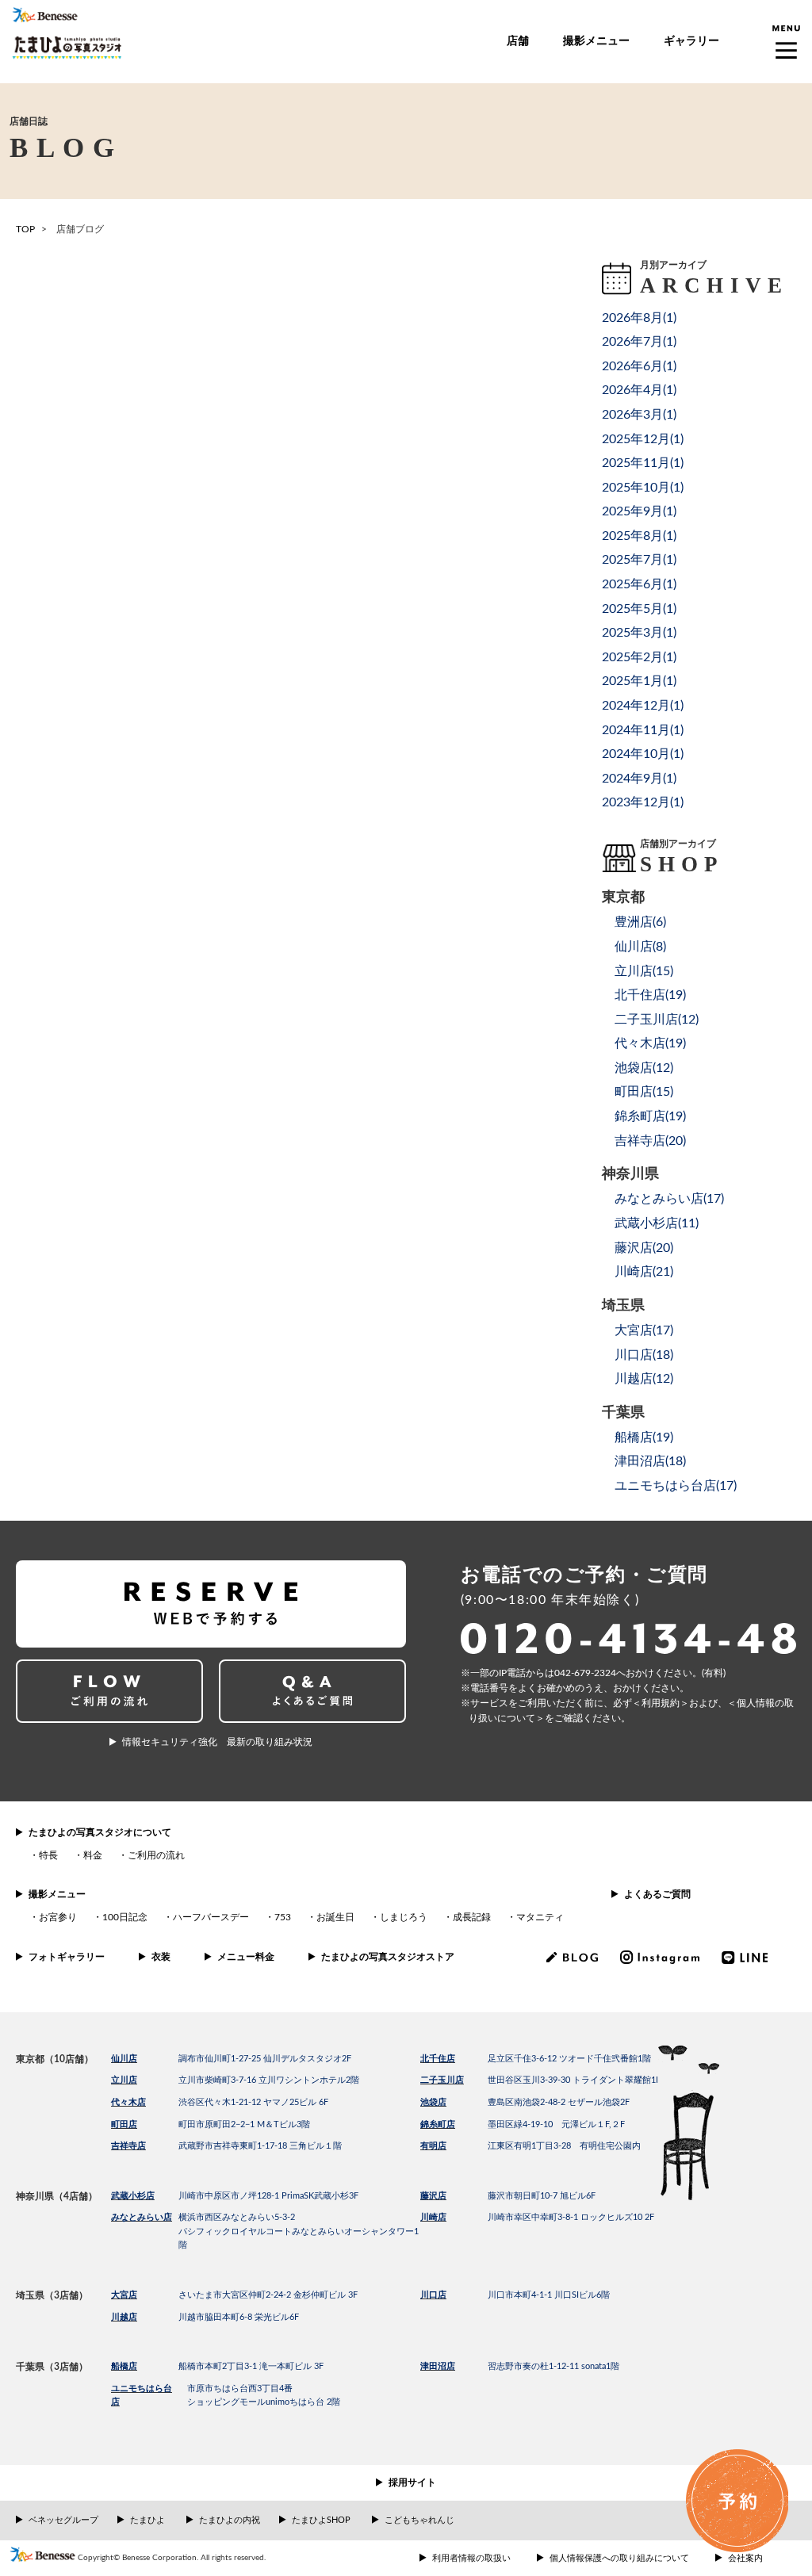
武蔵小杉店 (133, 2196)
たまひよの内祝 (230, 2520)
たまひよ (147, 2520)
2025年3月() (639, 633)
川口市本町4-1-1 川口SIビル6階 (549, 2295)
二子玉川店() (657, 1020)
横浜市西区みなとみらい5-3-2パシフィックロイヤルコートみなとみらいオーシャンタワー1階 (299, 2231)
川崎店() (644, 1272)
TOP (25, 229)
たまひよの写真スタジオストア (388, 1957)
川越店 (124, 2317)
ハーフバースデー (211, 1917)
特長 (48, 1855)
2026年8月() (639, 318)
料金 (93, 1855)
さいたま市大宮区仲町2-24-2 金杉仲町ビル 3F (268, 2295)
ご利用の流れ (156, 1855)
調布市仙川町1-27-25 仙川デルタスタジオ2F (265, 2059)
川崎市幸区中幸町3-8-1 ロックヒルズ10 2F (571, 2217)
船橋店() (644, 1437)
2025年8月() (639, 536)
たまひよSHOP (321, 2520)
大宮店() (644, 1330)
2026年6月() (639, 366)
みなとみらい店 (142, 2217)
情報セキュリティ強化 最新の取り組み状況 (217, 1742)
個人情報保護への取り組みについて (619, 2558)
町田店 (124, 2124)
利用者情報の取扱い (471, 2558)
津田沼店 (438, 2366)
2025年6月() (639, 584)
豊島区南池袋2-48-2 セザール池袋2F (559, 2102)
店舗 (518, 41)
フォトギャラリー (67, 1957)
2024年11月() (643, 730)
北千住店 (438, 2059)
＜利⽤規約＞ (661, 1703)
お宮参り (58, 1917)
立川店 (124, 2080)
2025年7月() (639, 560)
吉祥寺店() (650, 1141)
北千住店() (650, 995)
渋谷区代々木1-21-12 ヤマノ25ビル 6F (253, 2102)
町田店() (644, 1092)
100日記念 (125, 1917)
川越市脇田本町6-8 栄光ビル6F (239, 2317)
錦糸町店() (650, 1116)
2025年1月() (639, 681)
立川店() (644, 971)
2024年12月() (643, 706)
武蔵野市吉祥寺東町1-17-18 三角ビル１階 (260, 2146)
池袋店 (433, 2102)
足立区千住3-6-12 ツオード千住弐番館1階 (569, 2059)
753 (283, 1917)
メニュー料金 (246, 1957)
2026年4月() (639, 390)
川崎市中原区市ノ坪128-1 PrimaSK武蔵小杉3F (268, 2196)
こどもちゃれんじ (419, 2520)
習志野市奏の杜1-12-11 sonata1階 (553, 2366)
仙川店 (124, 2059)
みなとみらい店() (669, 1199)
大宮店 (124, 2295)
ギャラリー (691, 41)
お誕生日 (335, 1917)
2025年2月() (639, 657)
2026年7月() (639, 342)
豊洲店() (640, 922)
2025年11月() (643, 463)
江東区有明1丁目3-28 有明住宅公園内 (564, 2146)
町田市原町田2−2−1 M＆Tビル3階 (244, 2124)
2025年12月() (643, 439)
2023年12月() (643, 802)
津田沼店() (650, 1461)
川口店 (433, 2295)
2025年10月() (643, 488)
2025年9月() (639, 511)
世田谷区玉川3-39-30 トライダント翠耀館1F (574, 2080)
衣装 (161, 1957)
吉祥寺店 (128, 2146)
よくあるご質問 (657, 1894)
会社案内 (745, 2558)
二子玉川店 (442, 2080)
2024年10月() (643, 754)
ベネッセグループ (63, 2520)
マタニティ (540, 1917)
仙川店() (640, 947)
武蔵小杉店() (657, 1223)
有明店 (433, 2146)
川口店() (644, 1355)
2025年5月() (639, 609)
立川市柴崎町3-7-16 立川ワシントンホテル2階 (269, 2080)
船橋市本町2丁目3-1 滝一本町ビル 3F (251, 2366)
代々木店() (650, 1043)
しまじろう (404, 1917)
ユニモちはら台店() (676, 1486)
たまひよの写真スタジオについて (100, 1832)
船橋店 (124, 2366)
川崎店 (433, 2217)
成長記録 (472, 1917)
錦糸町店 (438, 2124)
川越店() (644, 1379)
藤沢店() (644, 1248)
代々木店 (128, 2102)
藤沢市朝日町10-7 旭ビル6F (542, 2196)
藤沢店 (433, 2196)
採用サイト (412, 2482)
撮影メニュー (596, 41)
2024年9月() (639, 779)
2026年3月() (639, 415)
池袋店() (644, 1068)
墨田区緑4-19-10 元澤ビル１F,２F (556, 2124)
